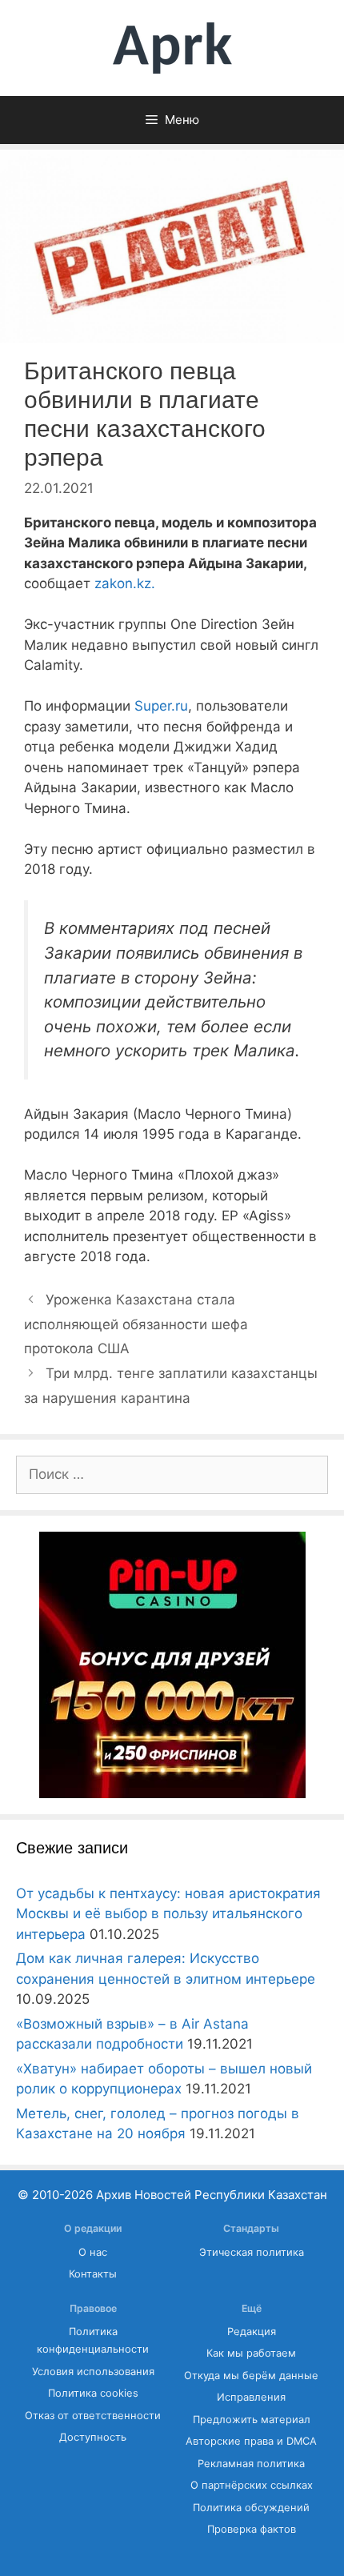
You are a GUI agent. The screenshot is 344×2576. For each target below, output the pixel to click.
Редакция (252, 2332)
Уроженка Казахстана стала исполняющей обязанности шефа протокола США (136, 1324)
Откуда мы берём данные (251, 2376)
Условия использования (93, 2372)
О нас (93, 2252)
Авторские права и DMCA (251, 2441)
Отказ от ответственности (93, 2416)
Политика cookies (93, 2393)
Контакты (93, 2274)
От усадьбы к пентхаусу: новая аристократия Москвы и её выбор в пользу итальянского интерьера (168, 1914)
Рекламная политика (251, 2464)
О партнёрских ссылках (252, 2485)
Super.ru (161, 706)
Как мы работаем (251, 2353)
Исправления (251, 2397)
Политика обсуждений (251, 2508)
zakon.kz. (125, 583)
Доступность (93, 2437)
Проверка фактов (252, 2529)
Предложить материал (252, 2420)
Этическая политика (252, 2252)
